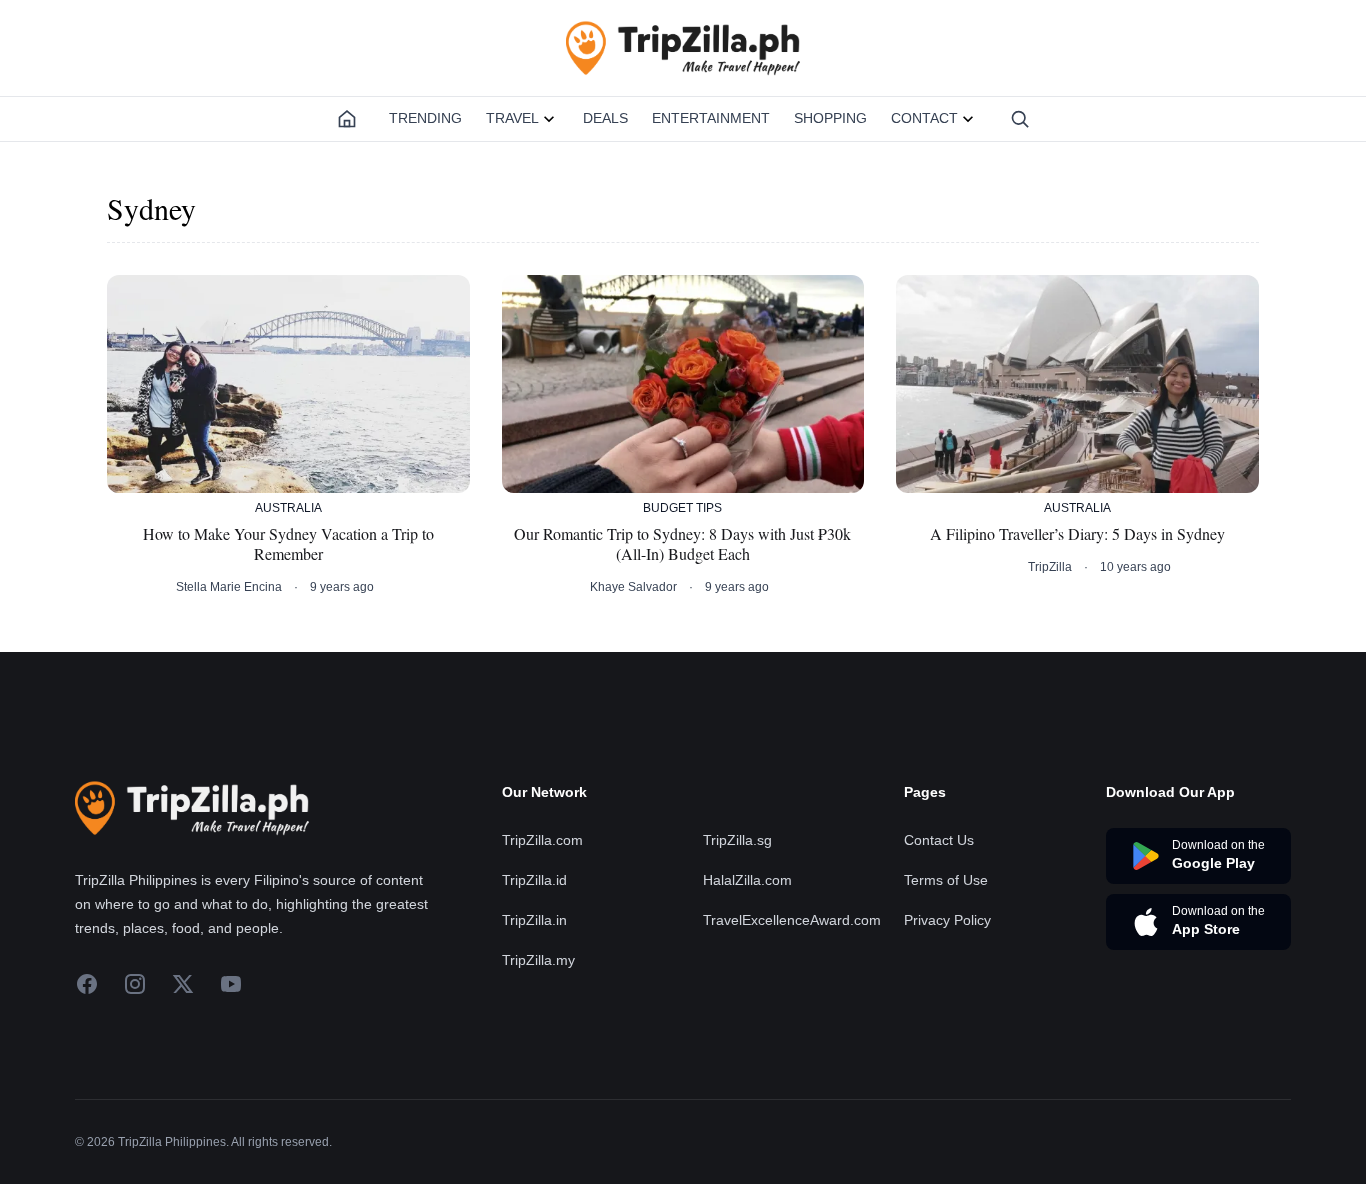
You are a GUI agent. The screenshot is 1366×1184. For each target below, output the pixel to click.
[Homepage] (347, 119)
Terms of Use (946, 880)
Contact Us (939, 840)
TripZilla (1050, 567)
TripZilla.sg (737, 840)
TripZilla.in (534, 920)
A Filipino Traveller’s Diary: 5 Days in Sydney (1077, 534)
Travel (512, 118)
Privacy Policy (947, 920)
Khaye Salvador (633, 587)
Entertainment (711, 118)
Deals (605, 118)
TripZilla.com (542, 840)
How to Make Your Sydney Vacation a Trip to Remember (288, 544)
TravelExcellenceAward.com (792, 920)
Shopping (830, 118)
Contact (924, 118)
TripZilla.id (534, 880)
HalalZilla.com (747, 880)
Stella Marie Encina (229, 587)
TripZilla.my (538, 960)
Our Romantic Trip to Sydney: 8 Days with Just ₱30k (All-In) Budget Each (682, 544)
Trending (425, 118)
